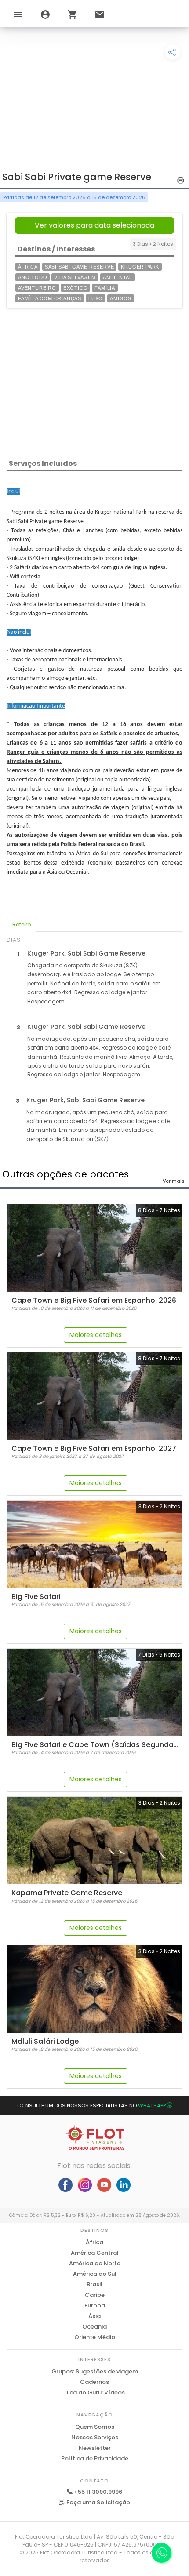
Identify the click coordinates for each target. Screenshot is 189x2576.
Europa (95, 2305)
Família (105, 288)
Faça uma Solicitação (98, 2502)
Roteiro (22, 925)
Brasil (94, 2284)
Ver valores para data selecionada (94, 225)
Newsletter (95, 2448)
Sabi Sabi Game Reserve (80, 267)
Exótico (76, 288)
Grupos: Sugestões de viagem (95, 2371)
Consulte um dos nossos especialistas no (91, 2105)
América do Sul (95, 2274)
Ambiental (118, 277)
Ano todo (33, 277)
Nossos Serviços (95, 2437)
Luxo (96, 298)
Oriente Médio (95, 2337)
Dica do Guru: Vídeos (94, 2393)
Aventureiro (37, 288)
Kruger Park (140, 267)
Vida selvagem (75, 277)
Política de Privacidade (95, 2458)
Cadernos (94, 2382)
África (28, 267)
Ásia (94, 2316)
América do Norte (95, 2263)
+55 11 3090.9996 (98, 2492)
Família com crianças (50, 298)
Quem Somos (95, 2427)
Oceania (94, 2327)
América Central (95, 2253)
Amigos (121, 298)
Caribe (95, 2295)
